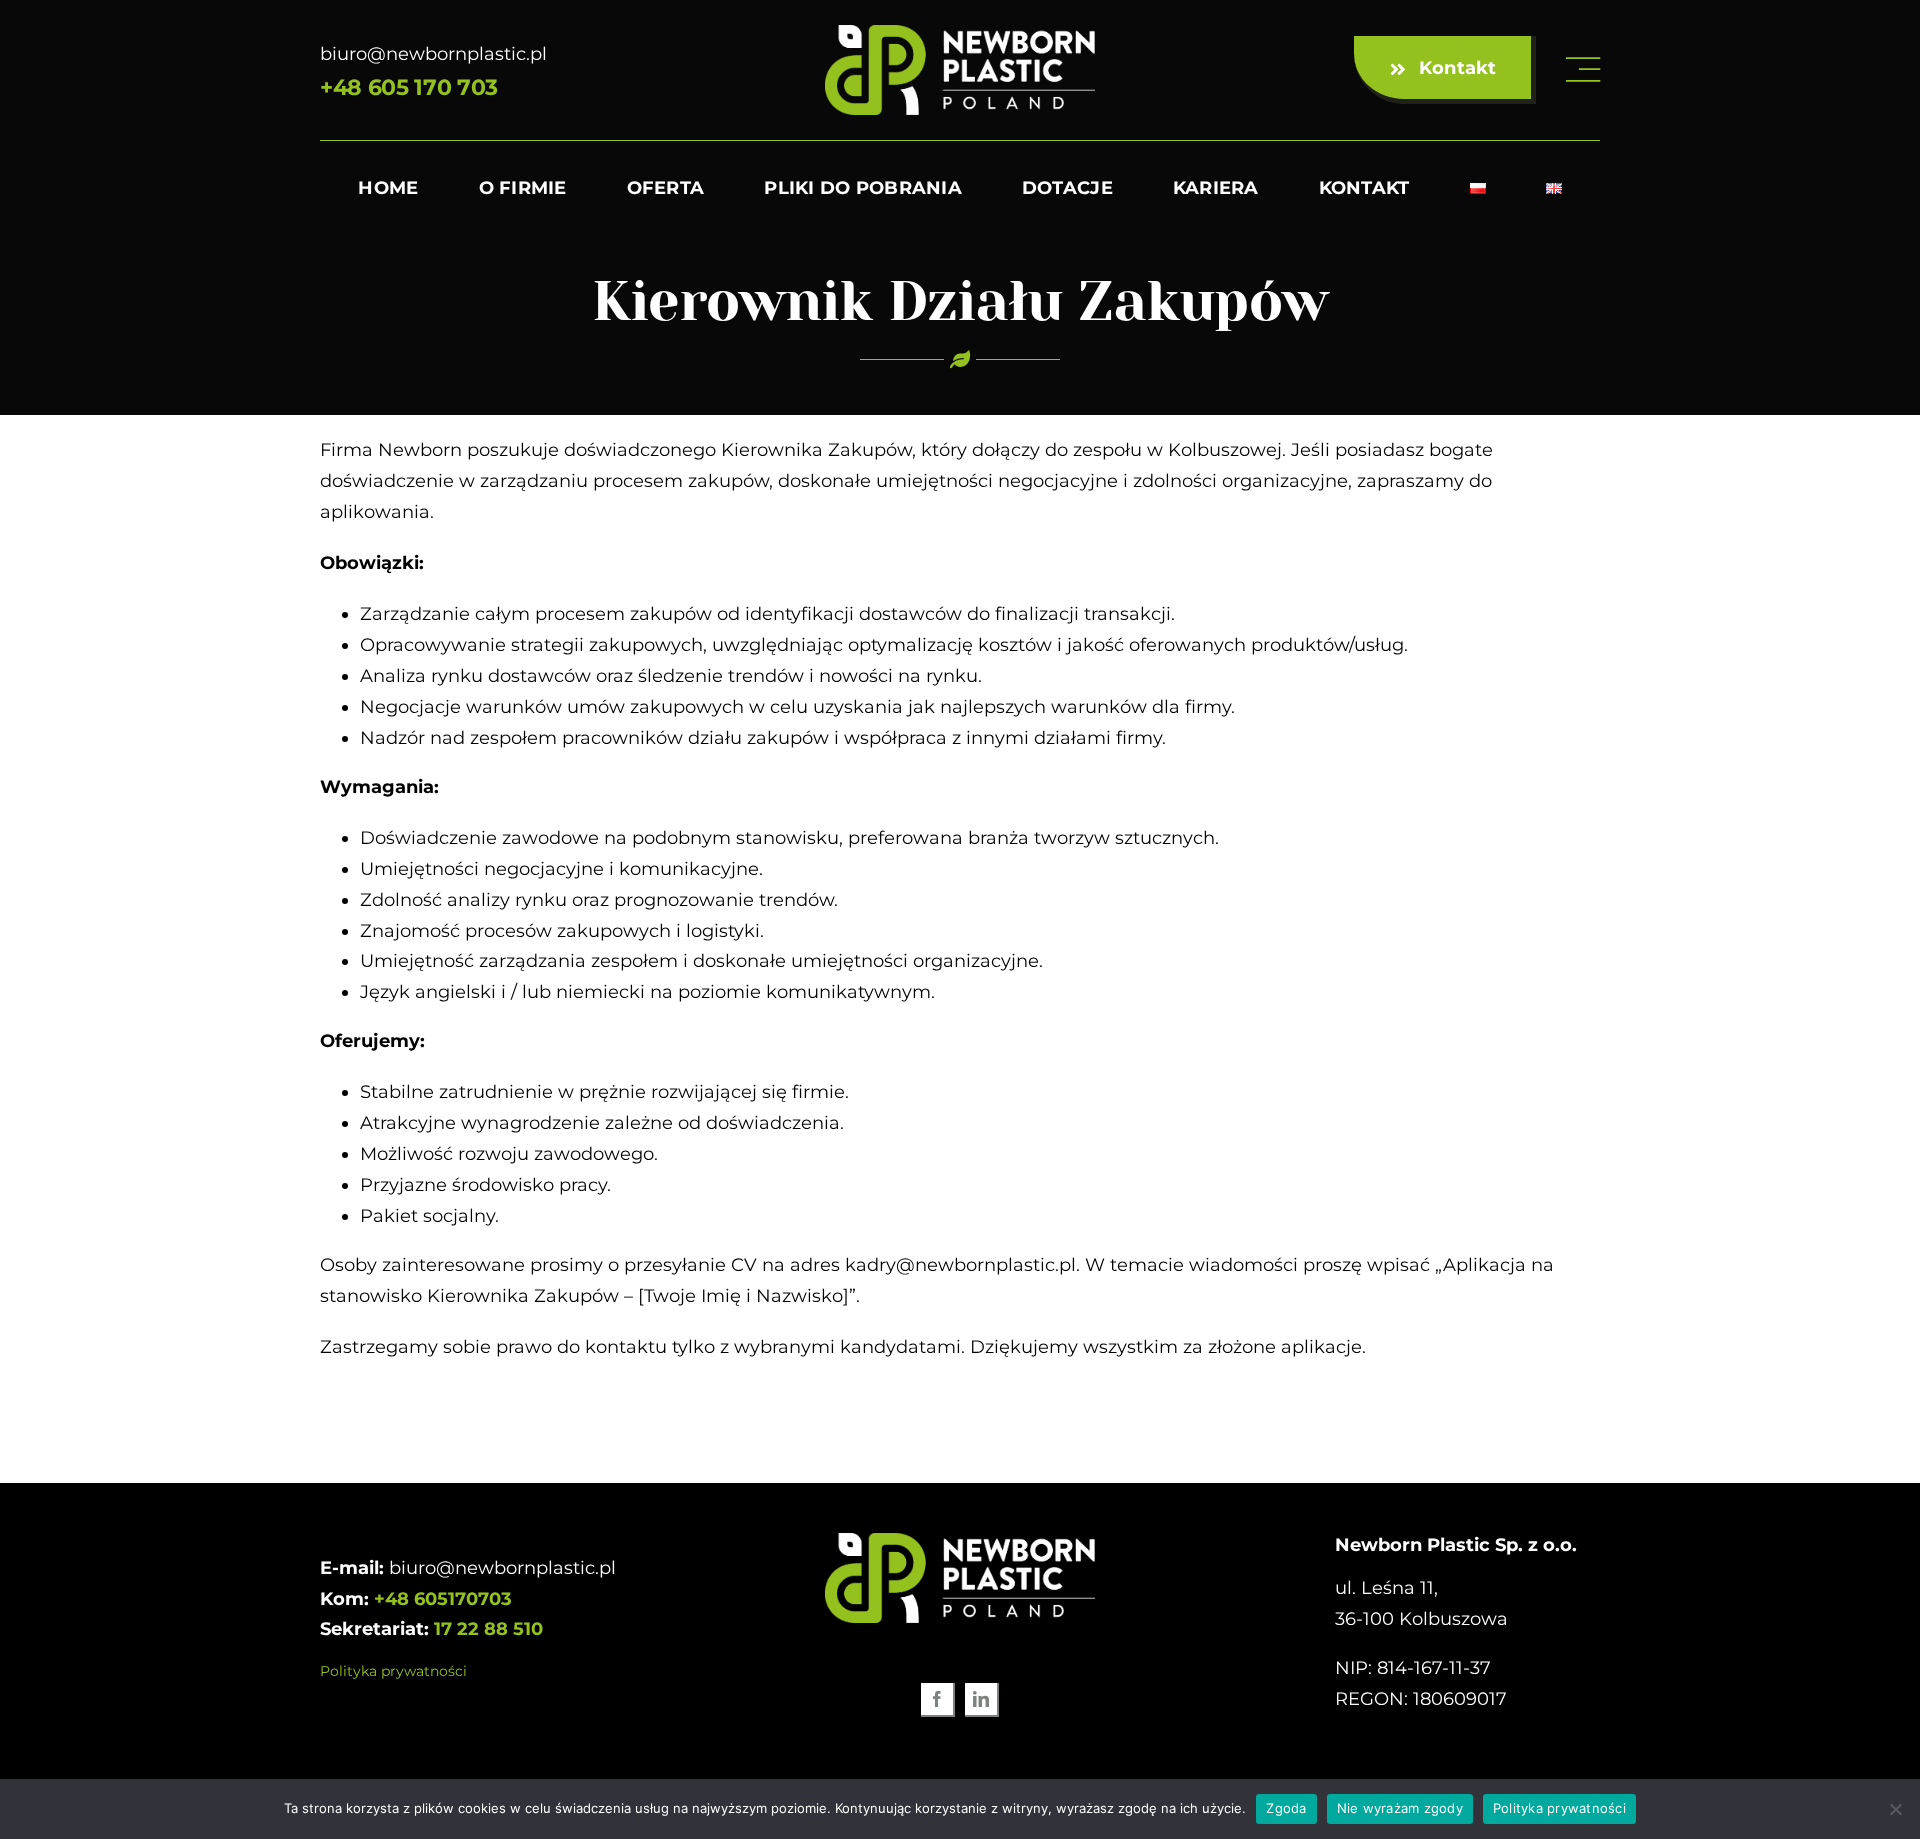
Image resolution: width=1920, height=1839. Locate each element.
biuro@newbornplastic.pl (433, 54)
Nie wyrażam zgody (1400, 1808)
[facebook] (938, 1700)
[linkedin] (982, 1700)
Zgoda (1286, 1808)
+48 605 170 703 (409, 87)
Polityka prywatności (393, 1671)
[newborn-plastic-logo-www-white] (960, 34)
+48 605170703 (443, 1599)
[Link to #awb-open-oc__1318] (1583, 70)
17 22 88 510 (488, 1629)
